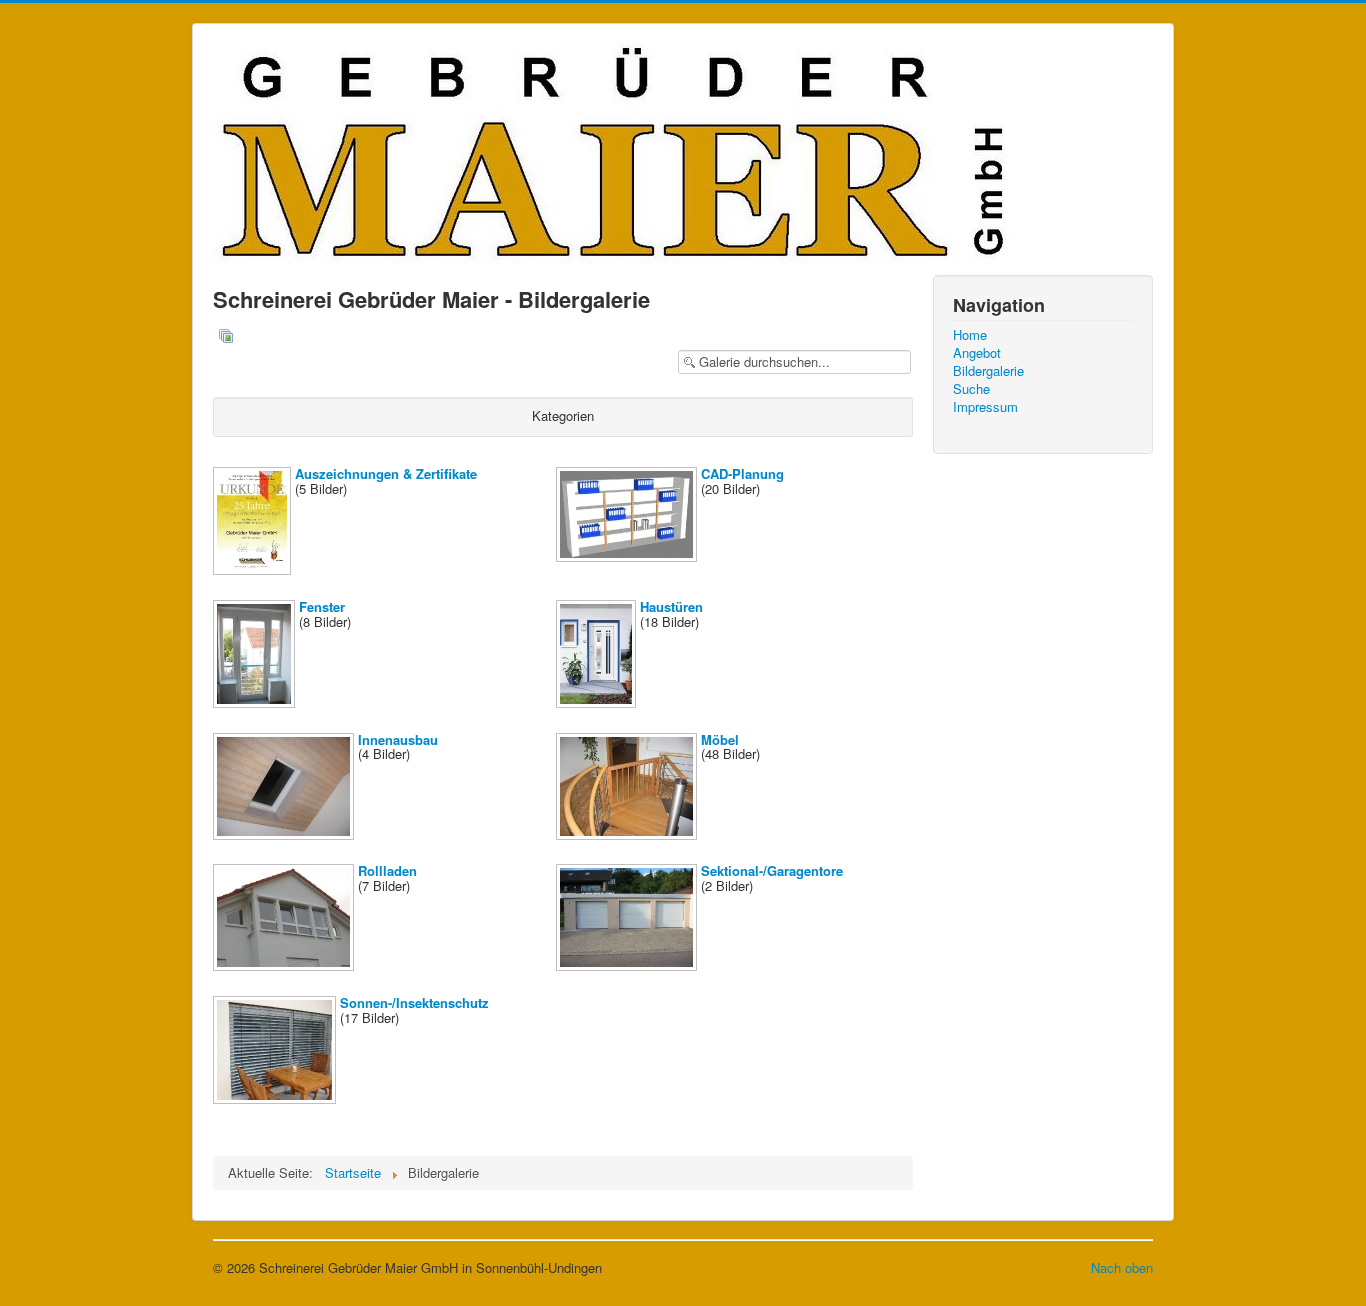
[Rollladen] (285, 965)
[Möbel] (628, 833)
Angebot (977, 353)
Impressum (985, 407)
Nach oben (1122, 1267)
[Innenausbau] (285, 833)
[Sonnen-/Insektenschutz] (276, 1098)
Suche (971, 389)
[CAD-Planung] (628, 556)
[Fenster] (256, 702)
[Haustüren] (598, 702)
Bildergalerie (988, 371)
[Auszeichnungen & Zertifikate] (254, 569)
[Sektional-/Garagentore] (628, 965)
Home (970, 335)
